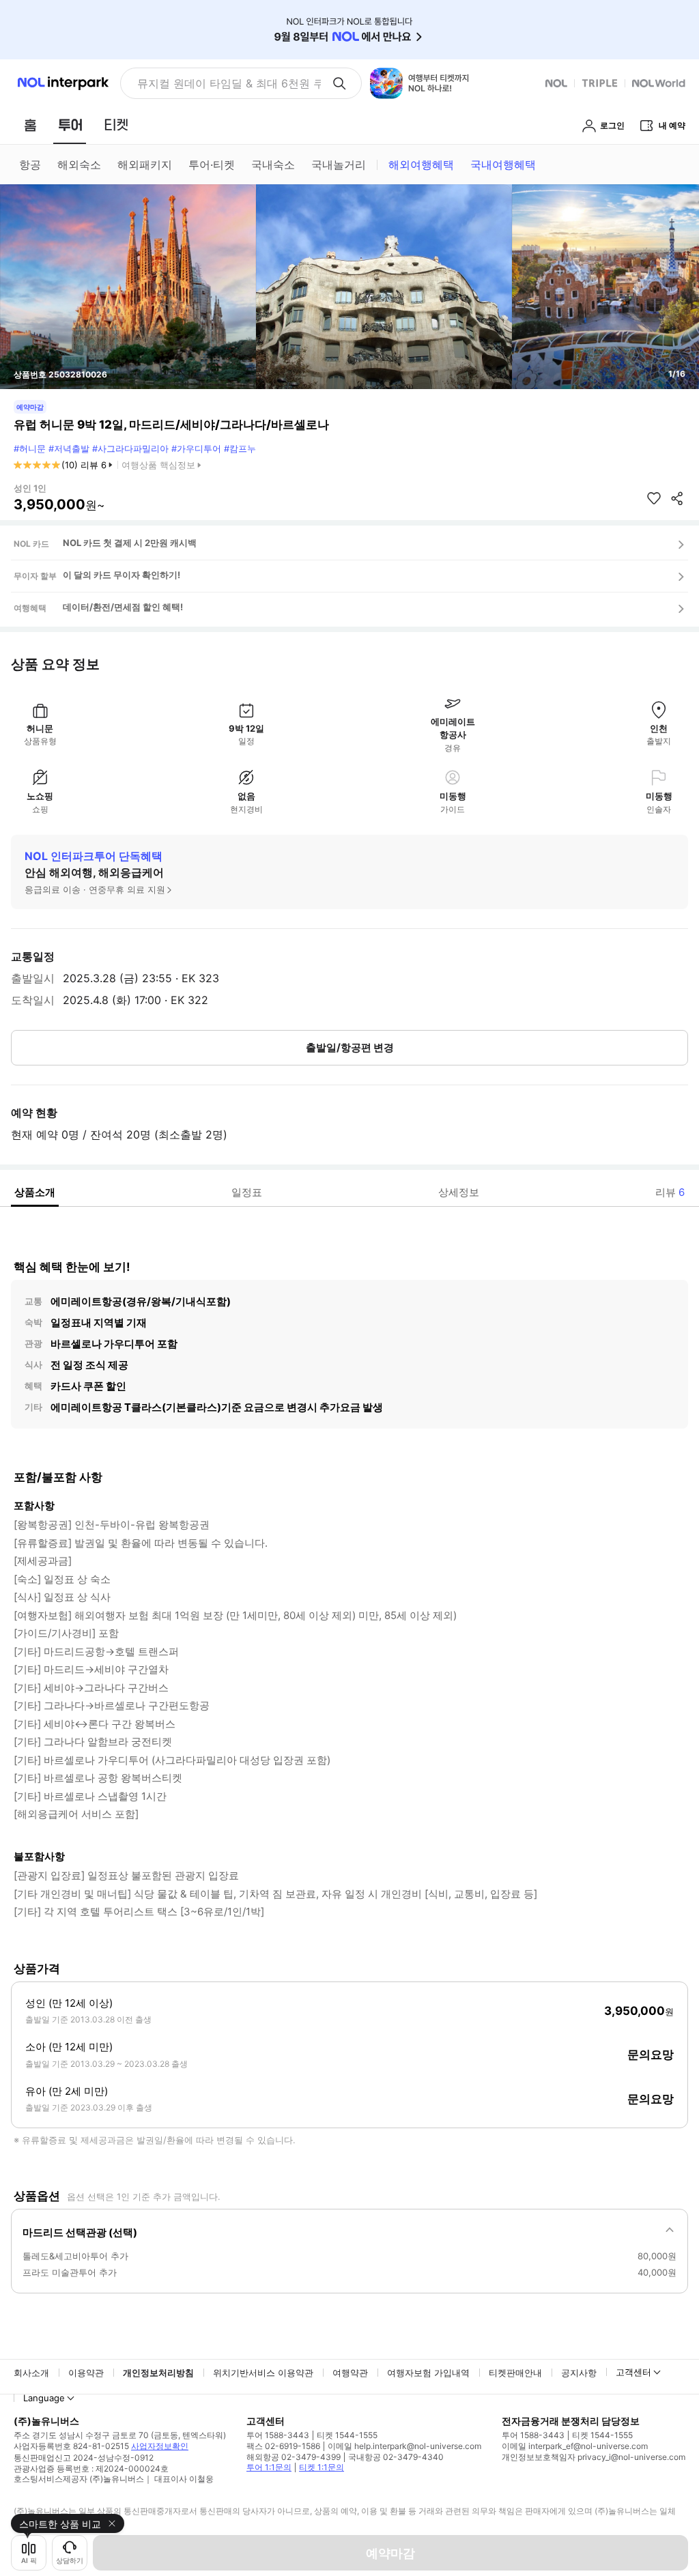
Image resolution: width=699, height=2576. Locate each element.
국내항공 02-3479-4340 (396, 2457)
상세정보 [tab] (459, 1192)
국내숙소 (273, 164)
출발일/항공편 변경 (350, 1047)
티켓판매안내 (515, 2373)
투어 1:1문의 (269, 2467)
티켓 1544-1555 (347, 2435)
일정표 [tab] (247, 1192)
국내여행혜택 (503, 164)
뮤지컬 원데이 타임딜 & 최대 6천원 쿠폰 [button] (229, 83)
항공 (30, 164)
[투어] (70, 125)
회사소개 (31, 2373)
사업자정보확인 (160, 2446)
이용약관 (86, 2373)
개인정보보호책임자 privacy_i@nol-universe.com (594, 2457)
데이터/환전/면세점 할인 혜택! (123, 607)
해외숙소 (79, 164)
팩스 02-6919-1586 (283, 2446)
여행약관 (350, 2373)
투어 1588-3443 (278, 2435)
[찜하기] (654, 498)
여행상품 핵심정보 (158, 465)
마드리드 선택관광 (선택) (80, 2232)
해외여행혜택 (421, 164)
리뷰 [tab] (670, 1192)
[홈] (30, 125)
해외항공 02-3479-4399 (294, 2457)
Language (44, 2398)
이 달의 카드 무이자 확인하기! (122, 575)
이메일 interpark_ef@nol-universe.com (575, 2446)
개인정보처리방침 (158, 2373)
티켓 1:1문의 (322, 2467)
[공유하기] (677, 498)
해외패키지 (145, 164)
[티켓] (116, 125)
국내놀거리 (339, 164)
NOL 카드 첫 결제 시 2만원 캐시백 (130, 543)
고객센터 (633, 2372)
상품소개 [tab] (35, 1192)
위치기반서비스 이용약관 (263, 2373)
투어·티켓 (212, 164)
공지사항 (579, 2373)
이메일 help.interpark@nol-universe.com (404, 2446)
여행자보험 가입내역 (428, 2373)
